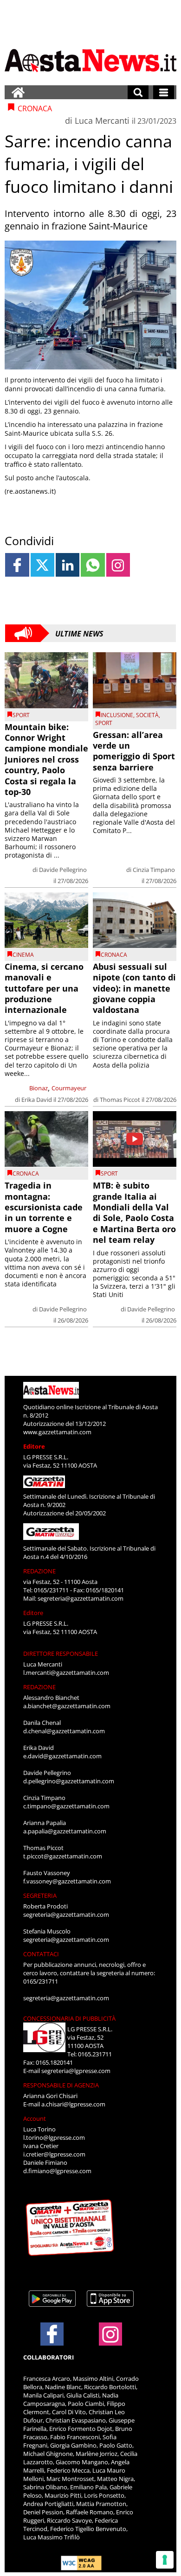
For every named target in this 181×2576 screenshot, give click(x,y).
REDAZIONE (39, 1571)
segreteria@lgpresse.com (76, 2071)
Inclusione (117, 715)
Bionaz (39, 1088)
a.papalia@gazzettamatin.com (65, 1831)
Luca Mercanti (102, 121)
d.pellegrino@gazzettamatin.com (69, 1781)
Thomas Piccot (120, 1100)
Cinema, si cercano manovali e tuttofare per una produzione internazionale (44, 988)
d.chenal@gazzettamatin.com (64, 1731)
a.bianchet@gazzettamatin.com (67, 1706)
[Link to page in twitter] (42, 565)
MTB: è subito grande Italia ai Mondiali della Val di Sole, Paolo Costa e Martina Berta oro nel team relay (134, 1212)
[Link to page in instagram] (118, 565)
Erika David (37, 1100)
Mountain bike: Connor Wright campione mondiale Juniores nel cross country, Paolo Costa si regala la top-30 (46, 759)
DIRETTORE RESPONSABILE (61, 1654)
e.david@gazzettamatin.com (62, 1756)
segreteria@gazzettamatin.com (81, 1598)
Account (35, 2118)
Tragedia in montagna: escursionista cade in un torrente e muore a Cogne (44, 1207)
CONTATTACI (41, 1954)
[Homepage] (18, 92)
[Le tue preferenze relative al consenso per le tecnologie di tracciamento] (165, 2560)
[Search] (138, 92)
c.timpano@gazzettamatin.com (66, 1806)
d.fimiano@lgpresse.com (57, 2171)
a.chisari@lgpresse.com (73, 2104)
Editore (34, 1446)
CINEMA (23, 955)
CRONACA (114, 955)
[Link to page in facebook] (17, 565)
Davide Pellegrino (63, 870)
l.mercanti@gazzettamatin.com (66, 1673)
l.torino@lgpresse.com (54, 2137)
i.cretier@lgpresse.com (54, 2154)
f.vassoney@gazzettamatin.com (67, 1881)
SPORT (21, 715)
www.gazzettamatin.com (57, 1432)
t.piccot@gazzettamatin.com (63, 1856)
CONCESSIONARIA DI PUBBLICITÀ (69, 2018)
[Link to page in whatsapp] (93, 565)
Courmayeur (69, 1088)
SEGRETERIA (40, 1895)
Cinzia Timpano (154, 870)
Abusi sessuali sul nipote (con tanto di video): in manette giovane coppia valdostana (134, 988)
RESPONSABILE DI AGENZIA (61, 2085)
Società (147, 715)
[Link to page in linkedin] (68, 565)
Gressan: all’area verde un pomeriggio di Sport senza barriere (134, 751)
